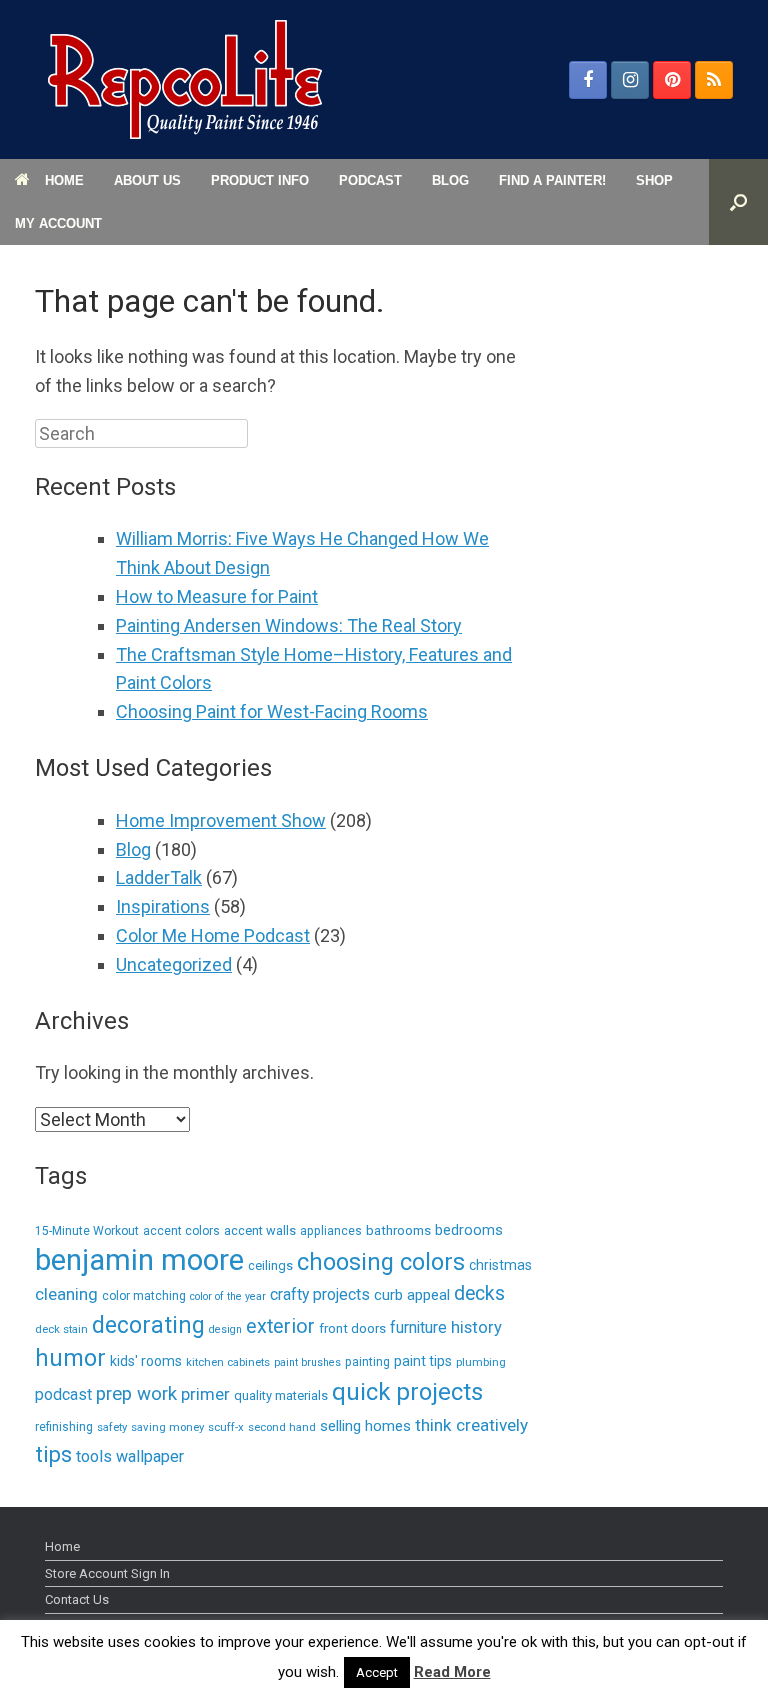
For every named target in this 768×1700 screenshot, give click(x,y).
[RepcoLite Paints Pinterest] (672, 80)
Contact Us (77, 1599)
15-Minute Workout (87, 1231)
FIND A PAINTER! (552, 180)
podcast (63, 1394)
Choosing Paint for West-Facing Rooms (272, 711)
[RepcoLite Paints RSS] (714, 80)
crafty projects (320, 1294)
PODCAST (370, 180)
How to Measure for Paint (217, 596)
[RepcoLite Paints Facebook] (588, 80)
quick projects (407, 1392)
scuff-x (226, 1427)
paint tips (423, 1361)
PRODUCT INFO (260, 180)
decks (479, 1293)
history (476, 1327)
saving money (167, 1427)
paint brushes (307, 1362)
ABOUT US (147, 180)
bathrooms (398, 1230)
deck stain (61, 1329)
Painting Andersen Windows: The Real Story (289, 625)
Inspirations (163, 906)
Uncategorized (174, 964)
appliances (331, 1231)
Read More (452, 1672)
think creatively (471, 1425)
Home (62, 1546)
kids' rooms (146, 1361)
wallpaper (150, 1456)
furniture (418, 1327)
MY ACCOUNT (58, 223)
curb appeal (412, 1295)
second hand (282, 1427)
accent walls (260, 1230)
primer (205, 1394)
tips (53, 1454)
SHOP (654, 180)
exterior (280, 1326)
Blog (133, 849)
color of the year (228, 1296)
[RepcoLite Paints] (185, 79)
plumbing (481, 1362)
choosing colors (381, 1262)
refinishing (64, 1427)
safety (112, 1427)
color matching (144, 1296)
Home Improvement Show (221, 820)
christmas (500, 1265)
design (225, 1329)
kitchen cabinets (228, 1362)
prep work (136, 1394)
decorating (148, 1325)
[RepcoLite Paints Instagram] (630, 80)
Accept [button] (377, 1672)
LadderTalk (159, 877)
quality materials (281, 1395)
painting (367, 1362)
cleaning (66, 1294)
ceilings (270, 1265)
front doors (352, 1328)
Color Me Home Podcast (213, 935)
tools (94, 1456)
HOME (64, 180)
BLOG (450, 180)
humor (70, 1358)
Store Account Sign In (107, 1573)
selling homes (365, 1426)
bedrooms (469, 1230)
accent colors (181, 1231)
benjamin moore (139, 1260)
